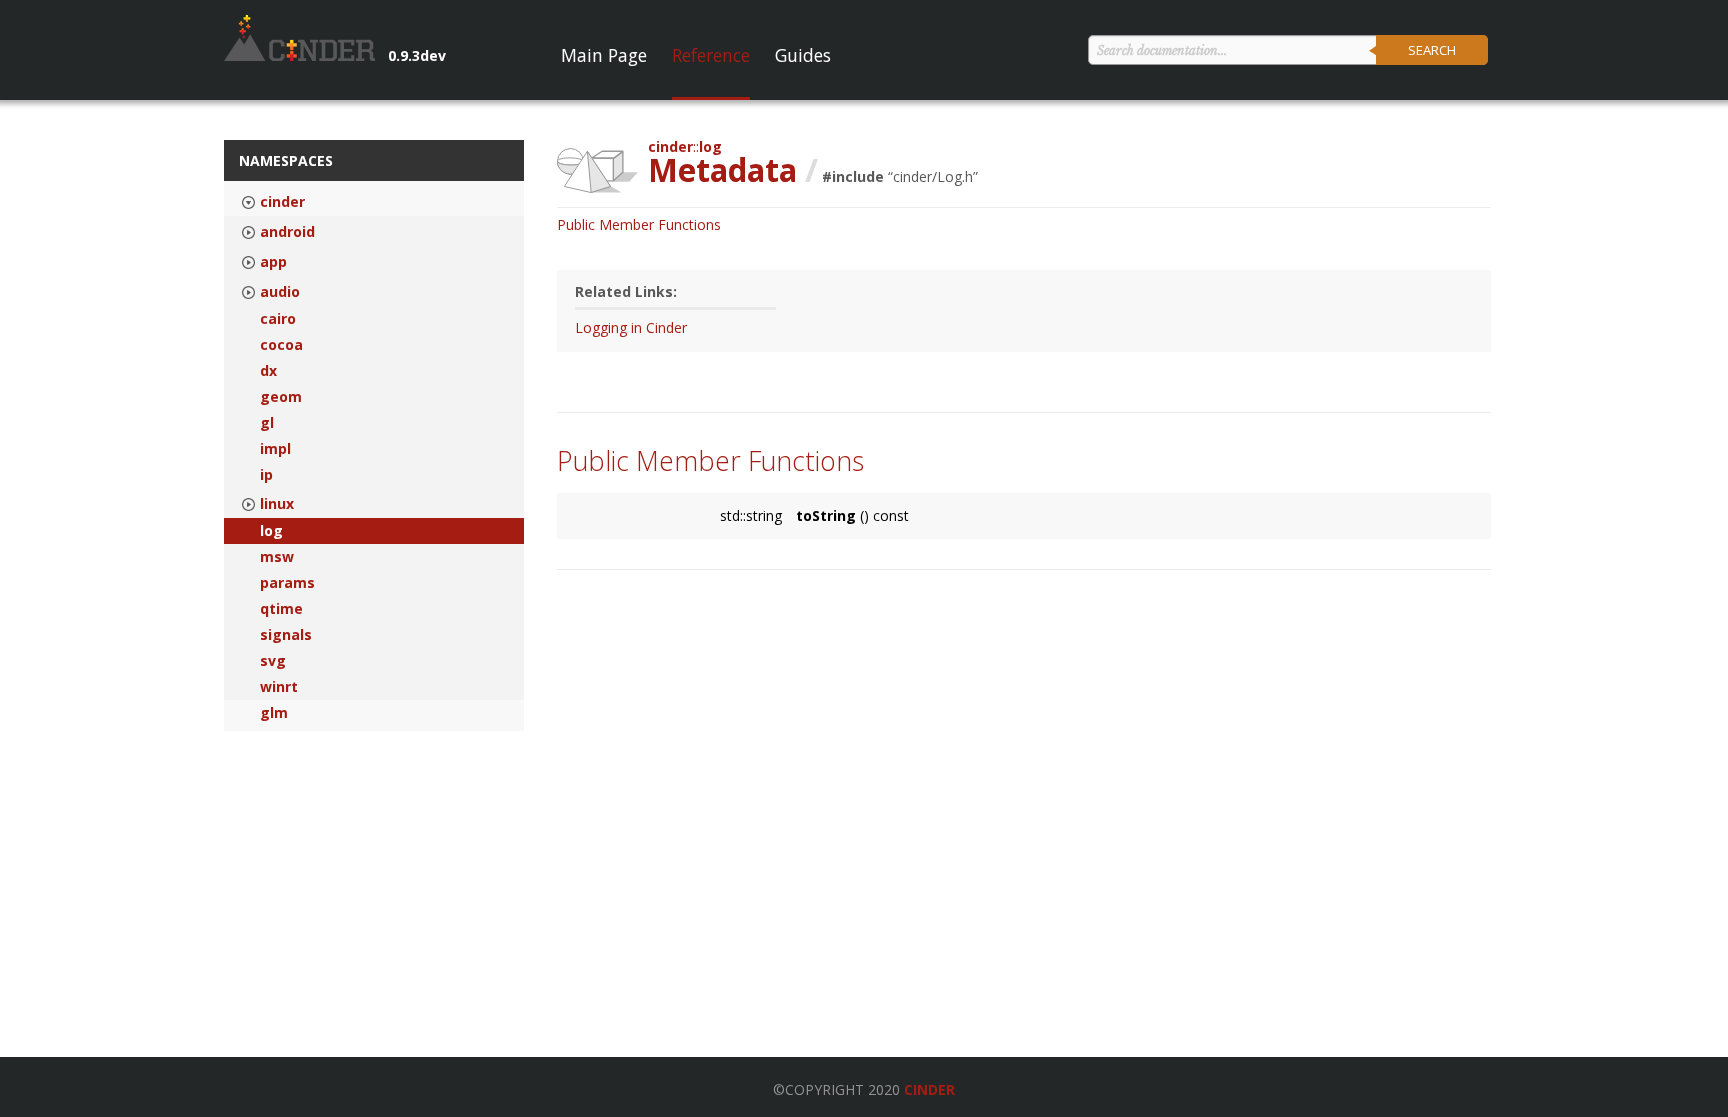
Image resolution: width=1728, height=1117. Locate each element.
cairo (278, 319)
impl (275, 449)
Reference (711, 55)
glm (274, 713)
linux (277, 504)
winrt (279, 687)
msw (277, 557)
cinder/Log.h (933, 176)
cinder (282, 202)
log (271, 531)
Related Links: (626, 291)
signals (286, 635)
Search (1432, 50)
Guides (803, 55)
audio (280, 292)
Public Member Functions (639, 224)
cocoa (281, 345)
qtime (281, 609)
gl (267, 423)
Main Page (604, 55)
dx (268, 371)
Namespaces (286, 160)
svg (273, 661)
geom (281, 397)
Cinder (929, 1089)
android (287, 232)
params (287, 583)
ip (266, 475)
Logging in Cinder (631, 327)
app (273, 262)
